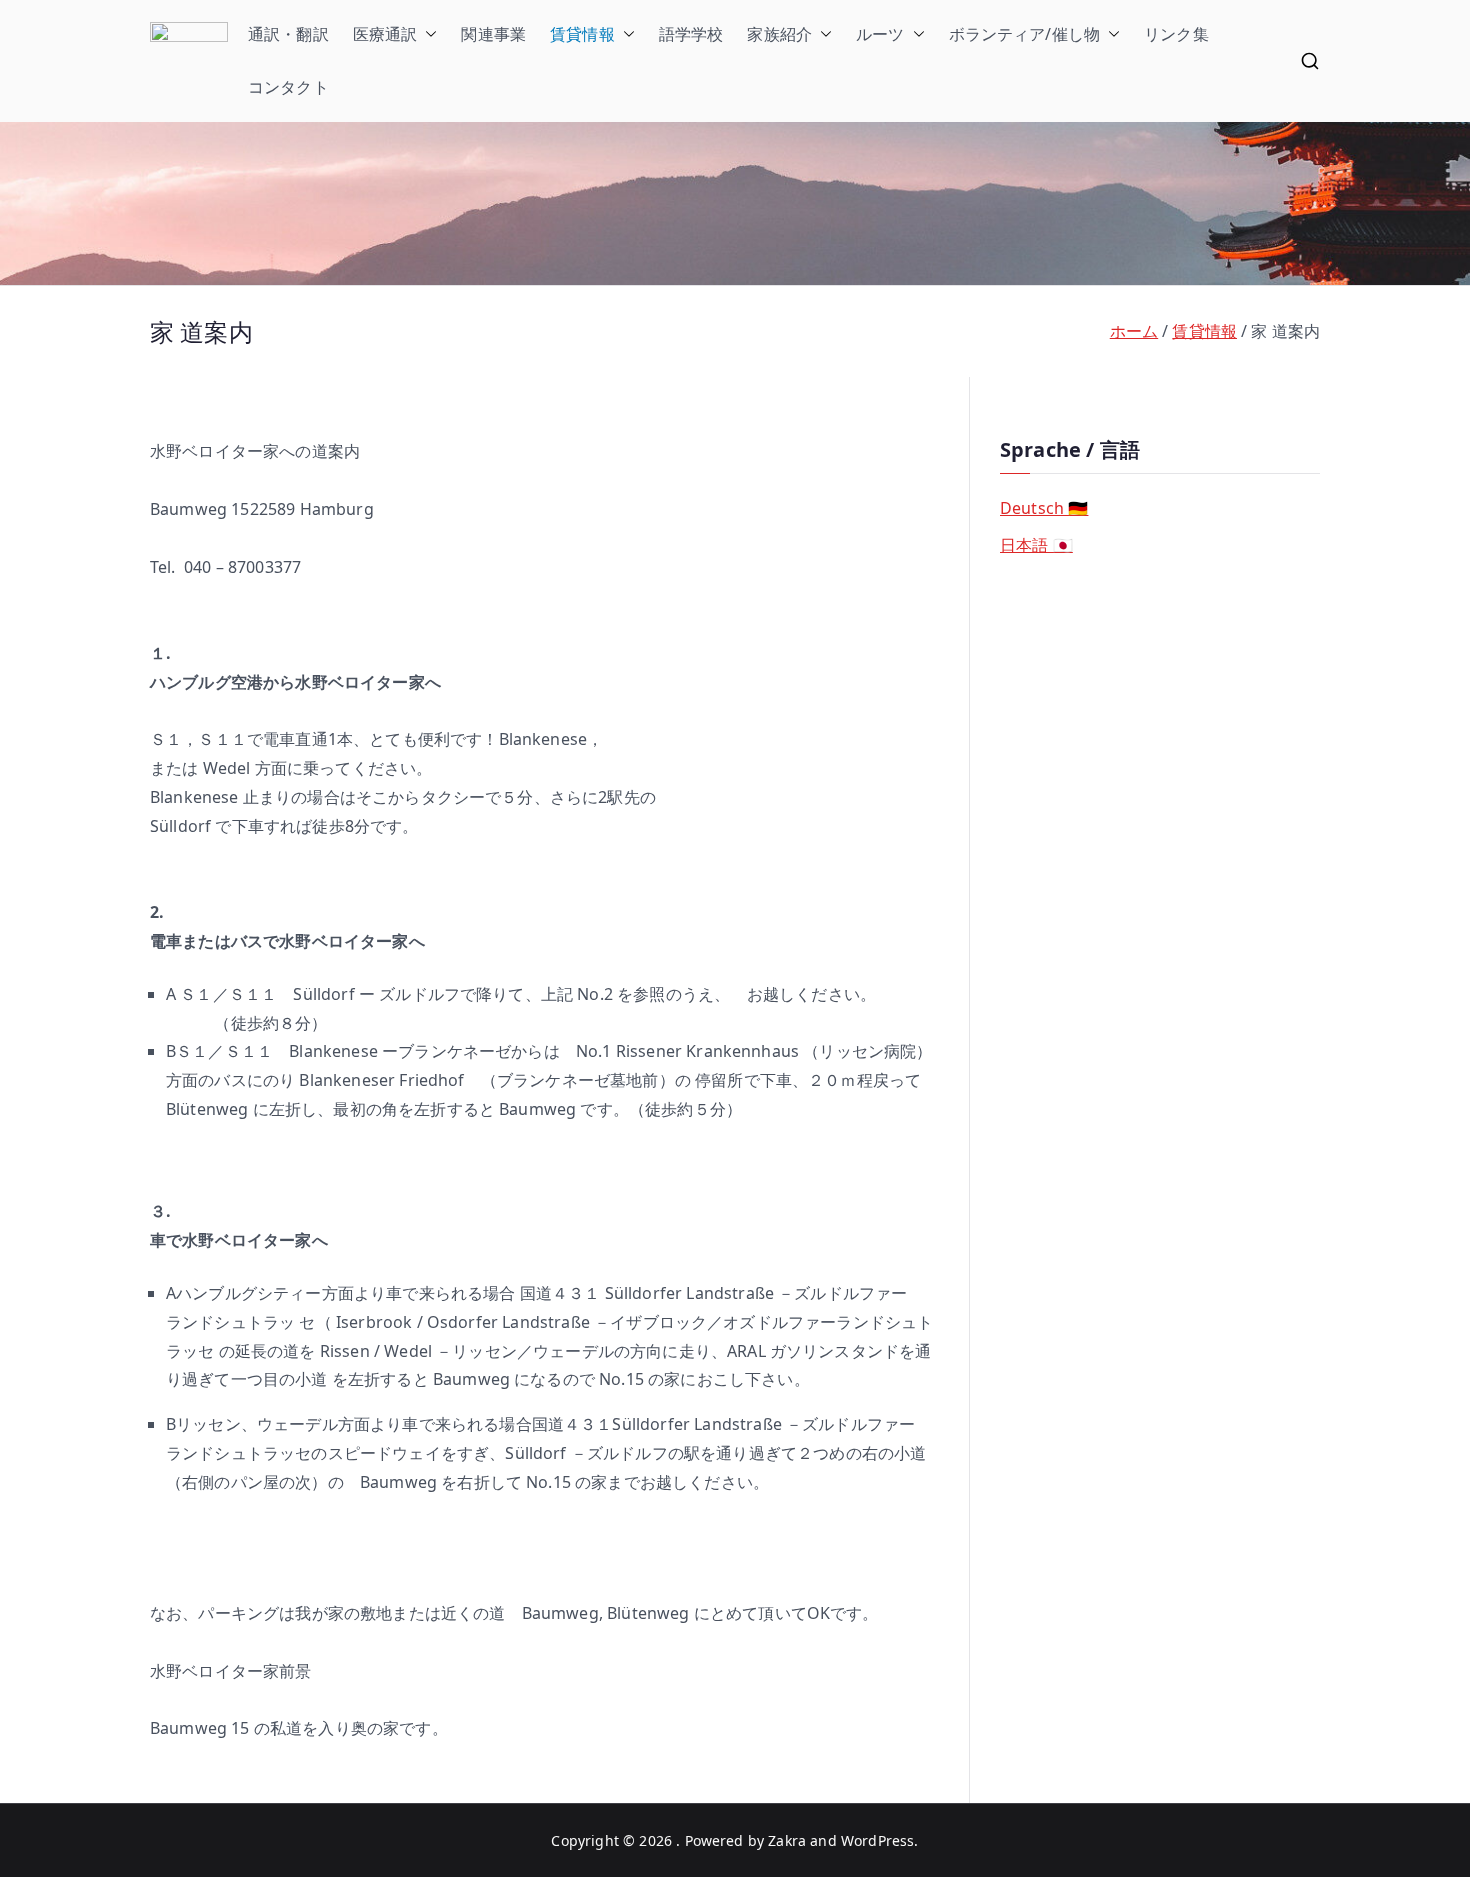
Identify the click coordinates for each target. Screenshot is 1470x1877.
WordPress (877, 1840)
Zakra (787, 1840)
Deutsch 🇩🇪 (1044, 508)
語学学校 (691, 34)
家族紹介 (779, 34)
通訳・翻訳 (288, 34)
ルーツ (880, 34)
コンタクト (288, 87)
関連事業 (493, 34)
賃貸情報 (582, 34)
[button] (427, 34)
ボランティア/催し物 (1025, 34)
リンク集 (1176, 34)
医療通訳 (385, 34)
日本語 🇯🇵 (1036, 545)
